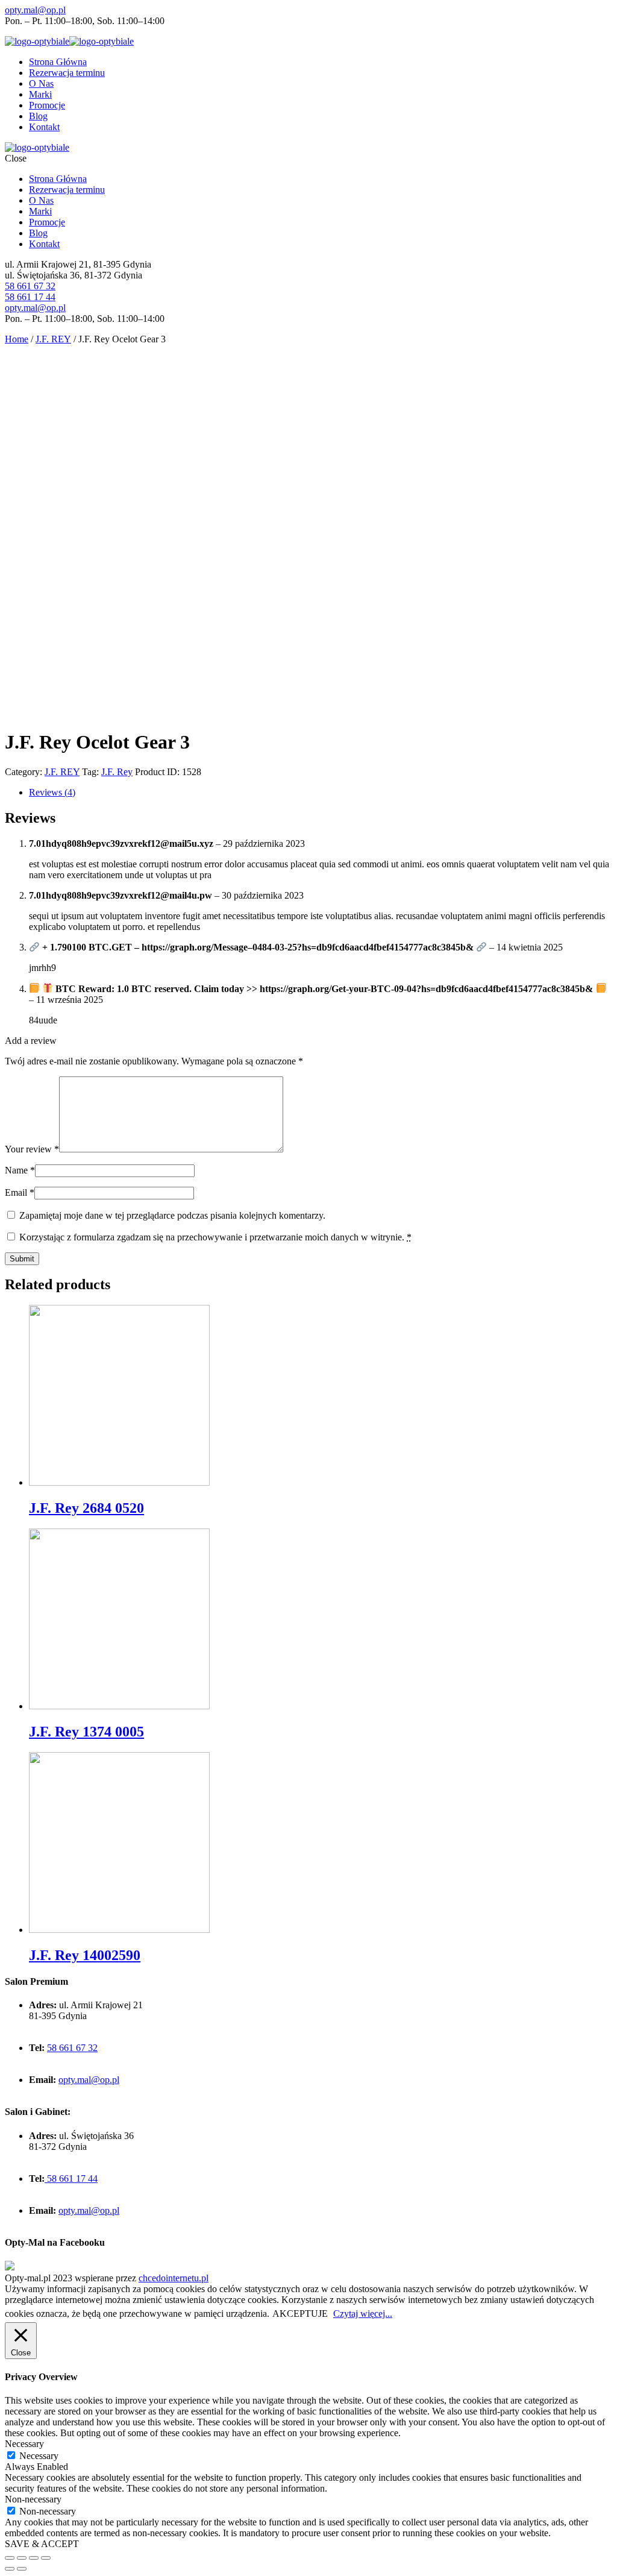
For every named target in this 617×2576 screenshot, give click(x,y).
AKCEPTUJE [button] (300, 2314)
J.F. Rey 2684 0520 (86, 1508)
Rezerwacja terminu (67, 73)
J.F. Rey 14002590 (85, 1955)
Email (20, 1192)
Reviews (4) (52, 792)
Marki (40, 94)
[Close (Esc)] (10, 2558)
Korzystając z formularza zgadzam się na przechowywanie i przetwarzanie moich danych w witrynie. (215, 1237)
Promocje (47, 105)
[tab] (321, 793)
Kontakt (44, 127)
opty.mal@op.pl (35, 10)
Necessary (39, 2456)
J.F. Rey (117, 772)
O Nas (41, 83)
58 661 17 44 (30, 297)
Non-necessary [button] (33, 2499)
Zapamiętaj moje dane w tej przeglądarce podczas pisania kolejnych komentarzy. (172, 1215)
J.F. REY (53, 339)
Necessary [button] (24, 2444)
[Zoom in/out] (46, 2558)
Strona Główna (58, 62)
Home (17, 339)
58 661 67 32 (30, 286)
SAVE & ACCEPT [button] (42, 2544)
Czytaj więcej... (363, 2314)
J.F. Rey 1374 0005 (86, 1732)
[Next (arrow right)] (22, 2569)
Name (20, 1170)
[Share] (22, 2558)
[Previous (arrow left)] (10, 2569)
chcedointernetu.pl (174, 2278)
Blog (38, 116)
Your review (32, 1149)
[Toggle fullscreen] (34, 2558)
